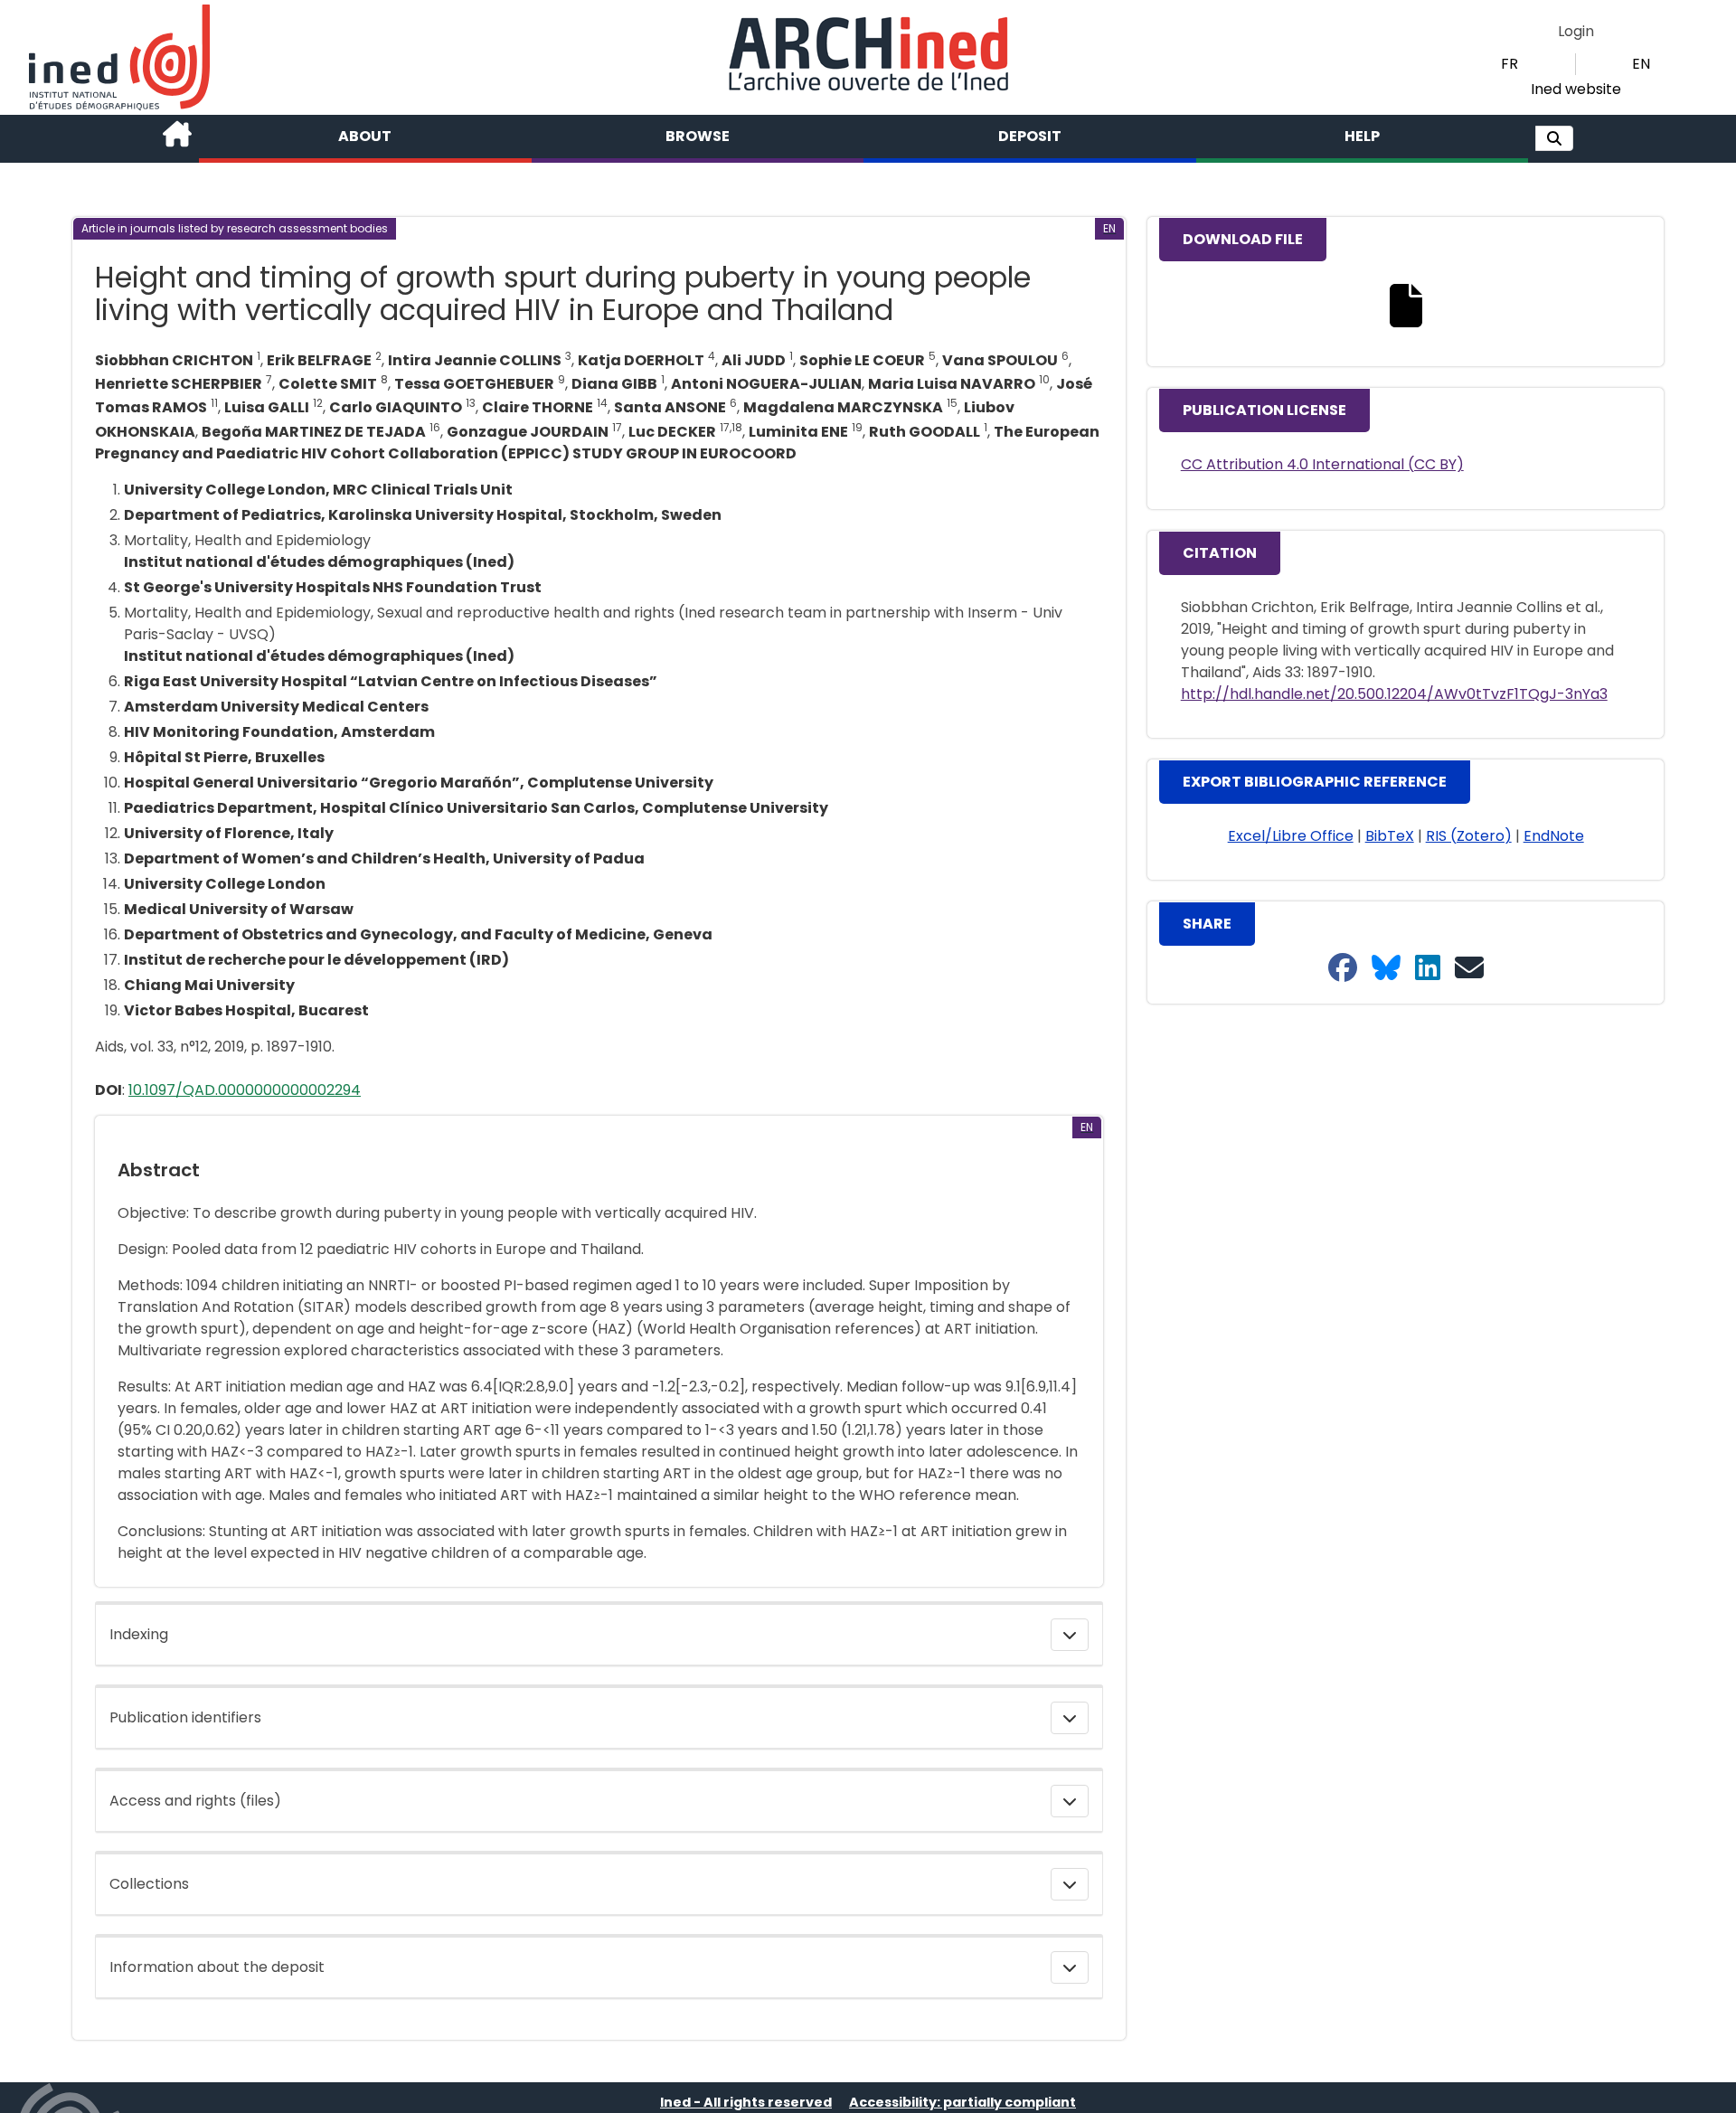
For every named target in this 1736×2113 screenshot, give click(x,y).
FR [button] (1510, 64)
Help (1362, 136)
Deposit (1030, 136)
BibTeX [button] (1390, 836)
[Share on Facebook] (1343, 969)
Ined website (1576, 89)
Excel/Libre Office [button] (1291, 836)
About (365, 136)
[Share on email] (1469, 969)
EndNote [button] (1554, 836)
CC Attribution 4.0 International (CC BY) (1322, 464)
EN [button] (1641, 64)
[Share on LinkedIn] (1428, 969)
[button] (1554, 138)
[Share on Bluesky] (1386, 969)
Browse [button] (698, 136)
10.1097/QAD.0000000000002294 (245, 1090)
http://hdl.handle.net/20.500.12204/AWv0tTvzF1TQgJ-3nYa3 (1394, 694)
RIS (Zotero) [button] (1469, 836)
